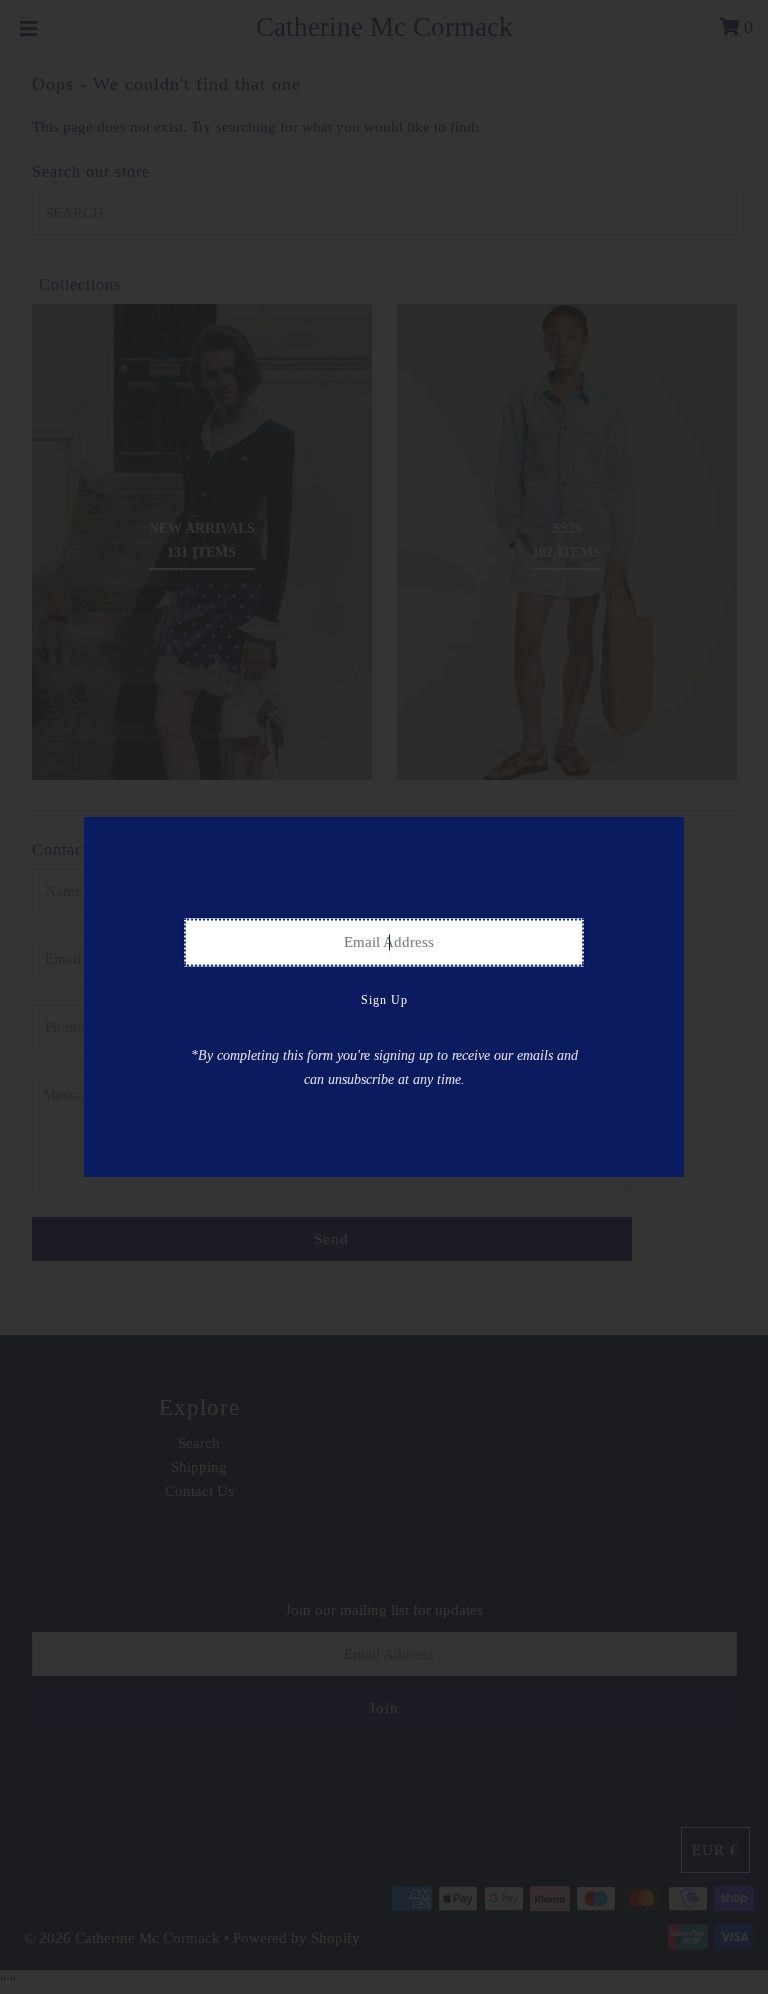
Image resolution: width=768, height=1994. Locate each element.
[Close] (662, 839)
